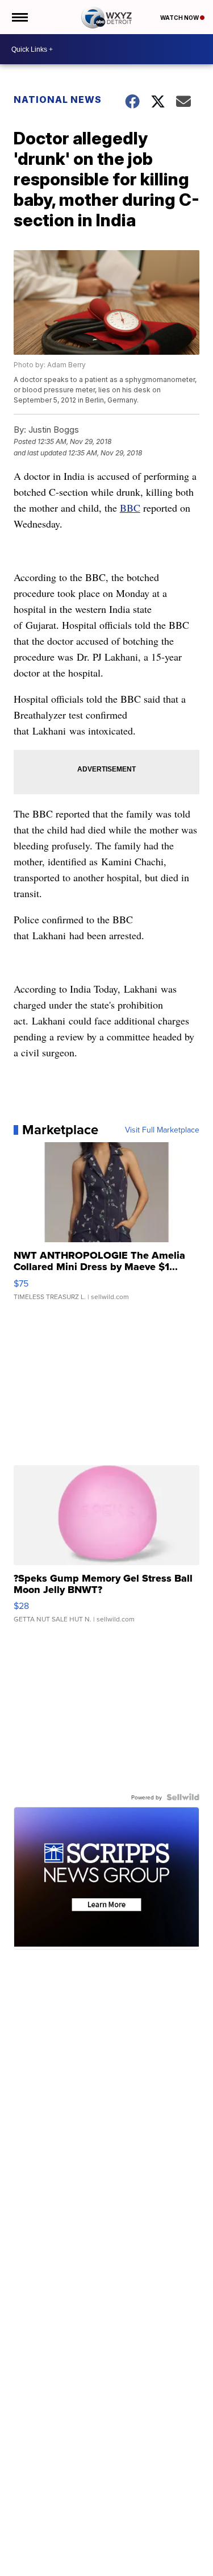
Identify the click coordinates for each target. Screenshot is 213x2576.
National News (58, 99)
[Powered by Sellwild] (183, 1797)
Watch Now (180, 18)
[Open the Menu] (19, 17)
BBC (130, 508)
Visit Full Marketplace (162, 1130)
